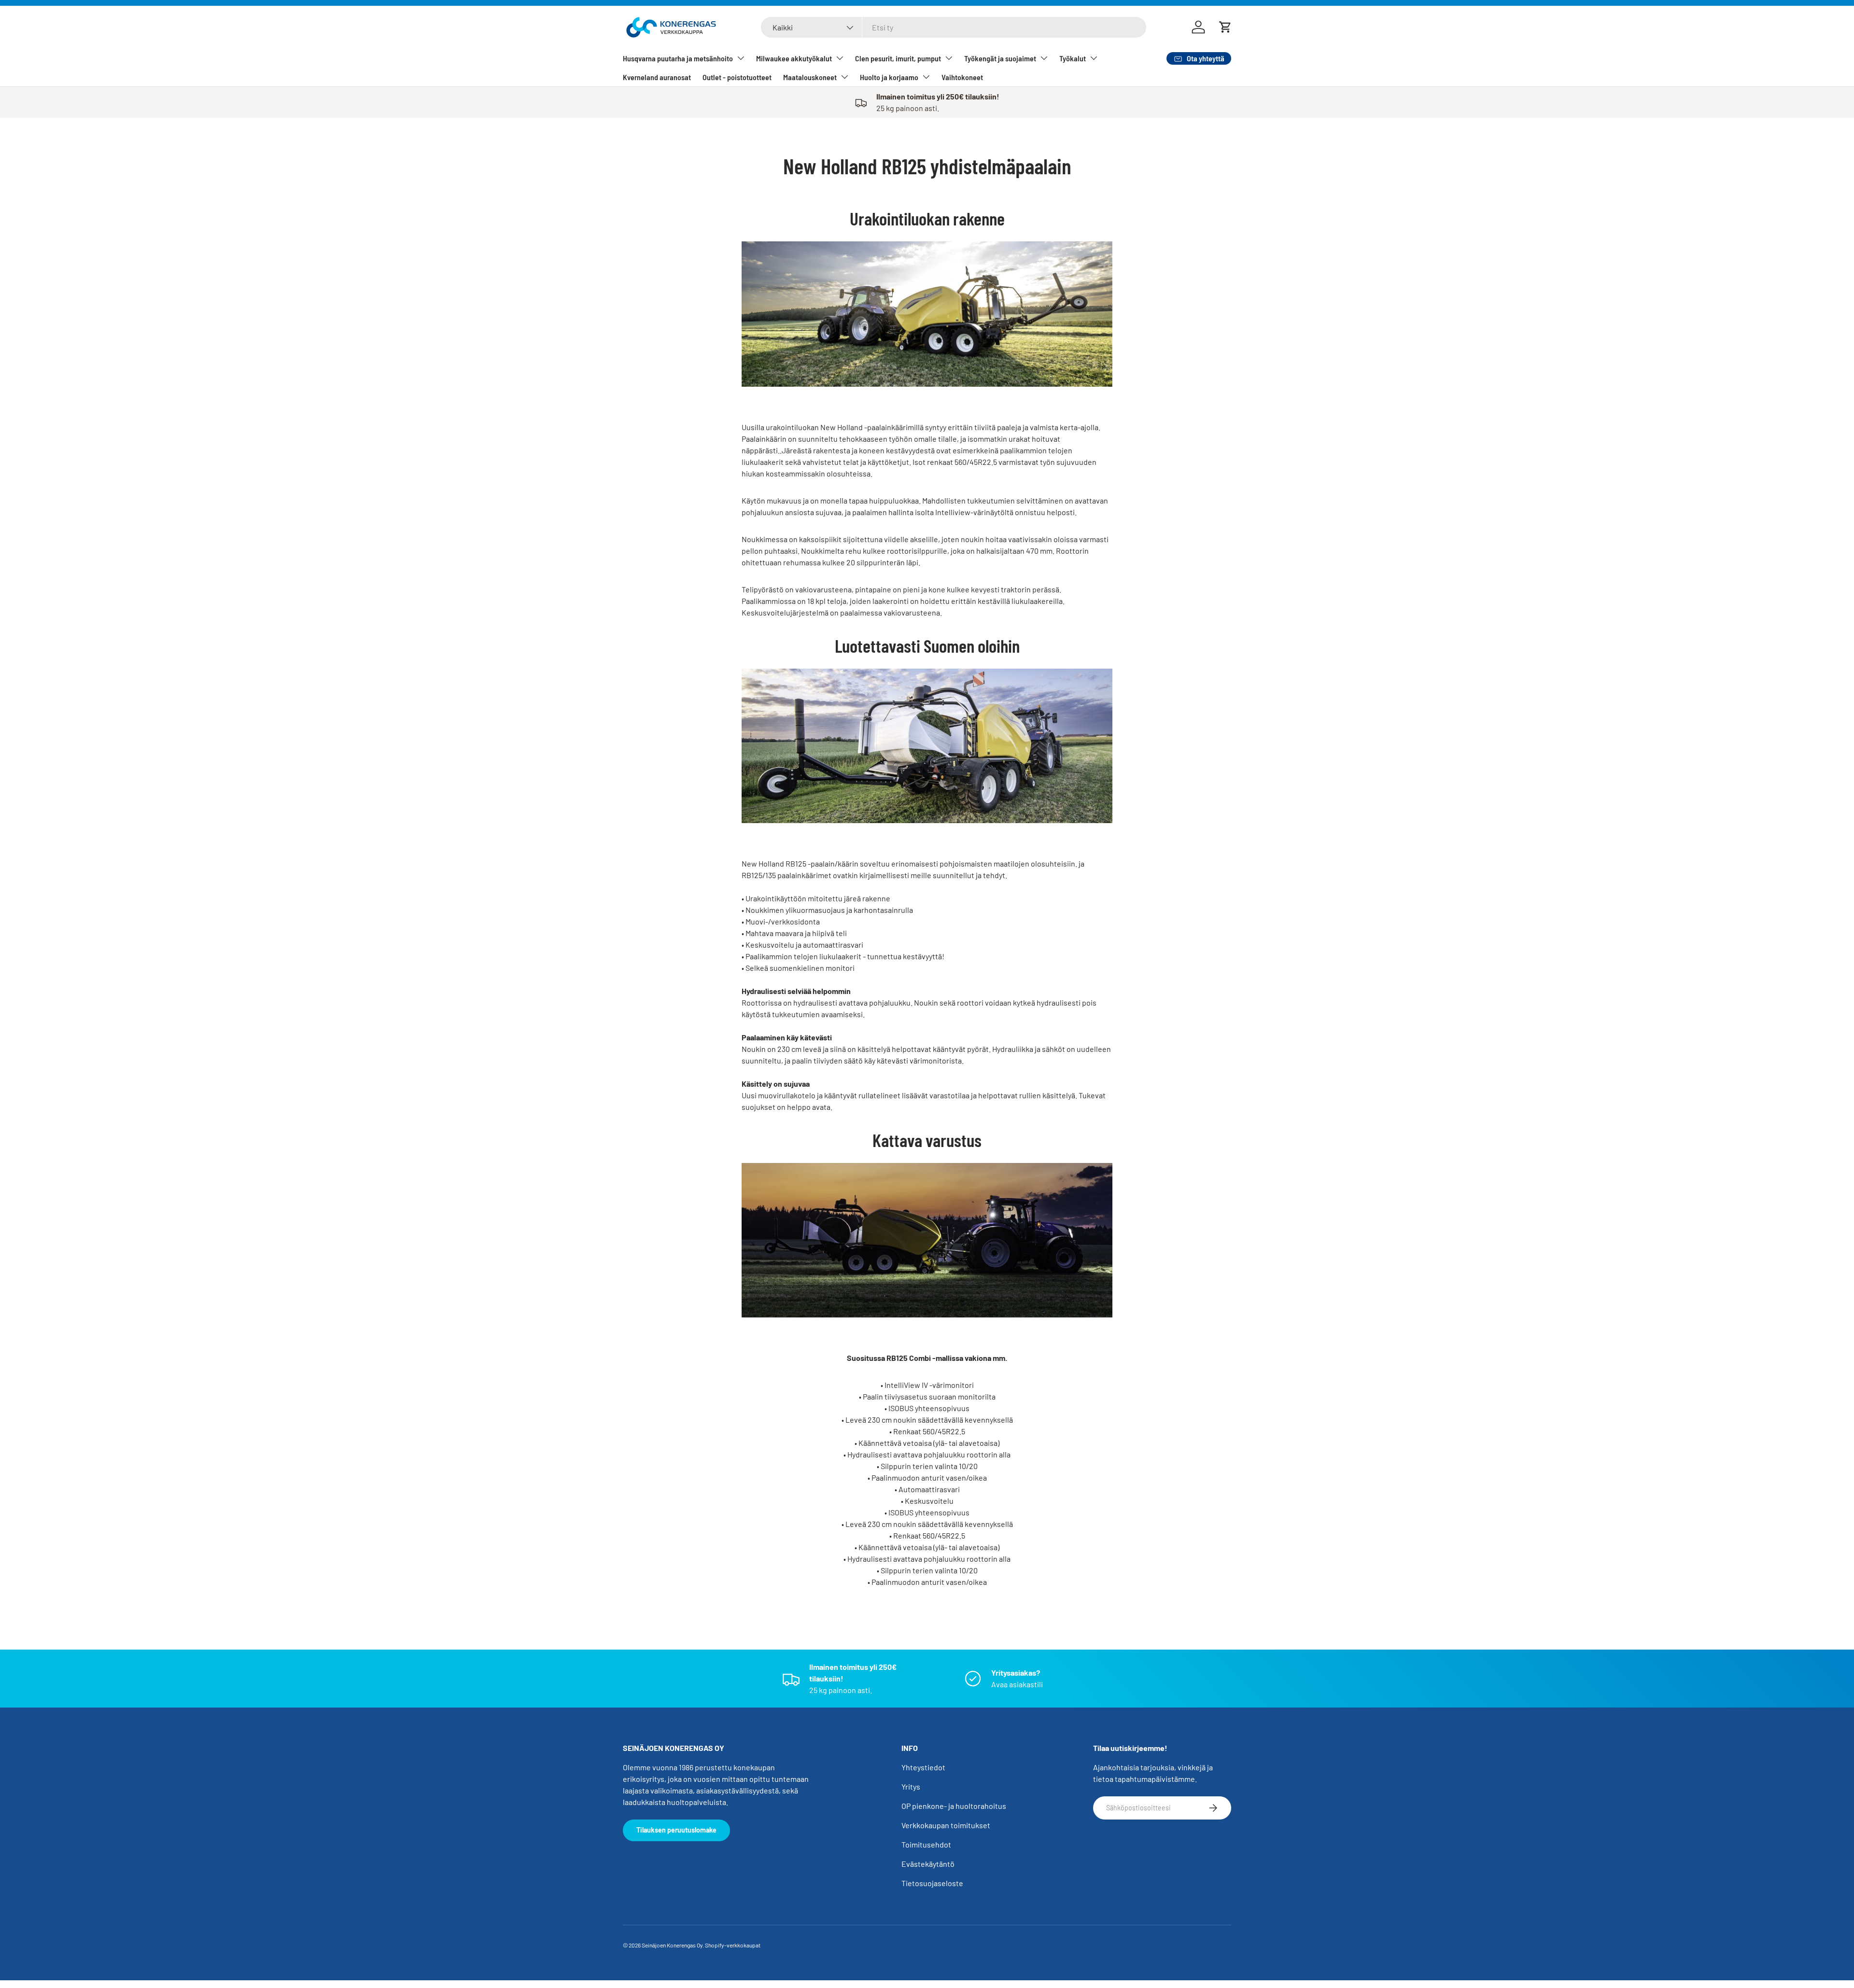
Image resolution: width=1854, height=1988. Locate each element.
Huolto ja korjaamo (889, 77)
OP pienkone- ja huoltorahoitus (954, 1806)
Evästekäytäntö (928, 1864)
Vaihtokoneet (962, 77)
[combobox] (954, 27)
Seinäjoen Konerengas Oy (672, 1945)
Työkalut (1073, 58)
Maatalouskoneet (810, 77)
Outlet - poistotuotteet (737, 77)
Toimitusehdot (926, 1844)
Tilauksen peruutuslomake (676, 1830)
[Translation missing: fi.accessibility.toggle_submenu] (741, 58)
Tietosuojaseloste (932, 1883)
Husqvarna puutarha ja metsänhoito (678, 58)
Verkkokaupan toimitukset (946, 1825)
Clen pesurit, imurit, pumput (898, 58)
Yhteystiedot (923, 1767)
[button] (1225, 27)
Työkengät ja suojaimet (1000, 58)
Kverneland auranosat (657, 77)
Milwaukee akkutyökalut (794, 58)
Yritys (911, 1786)
